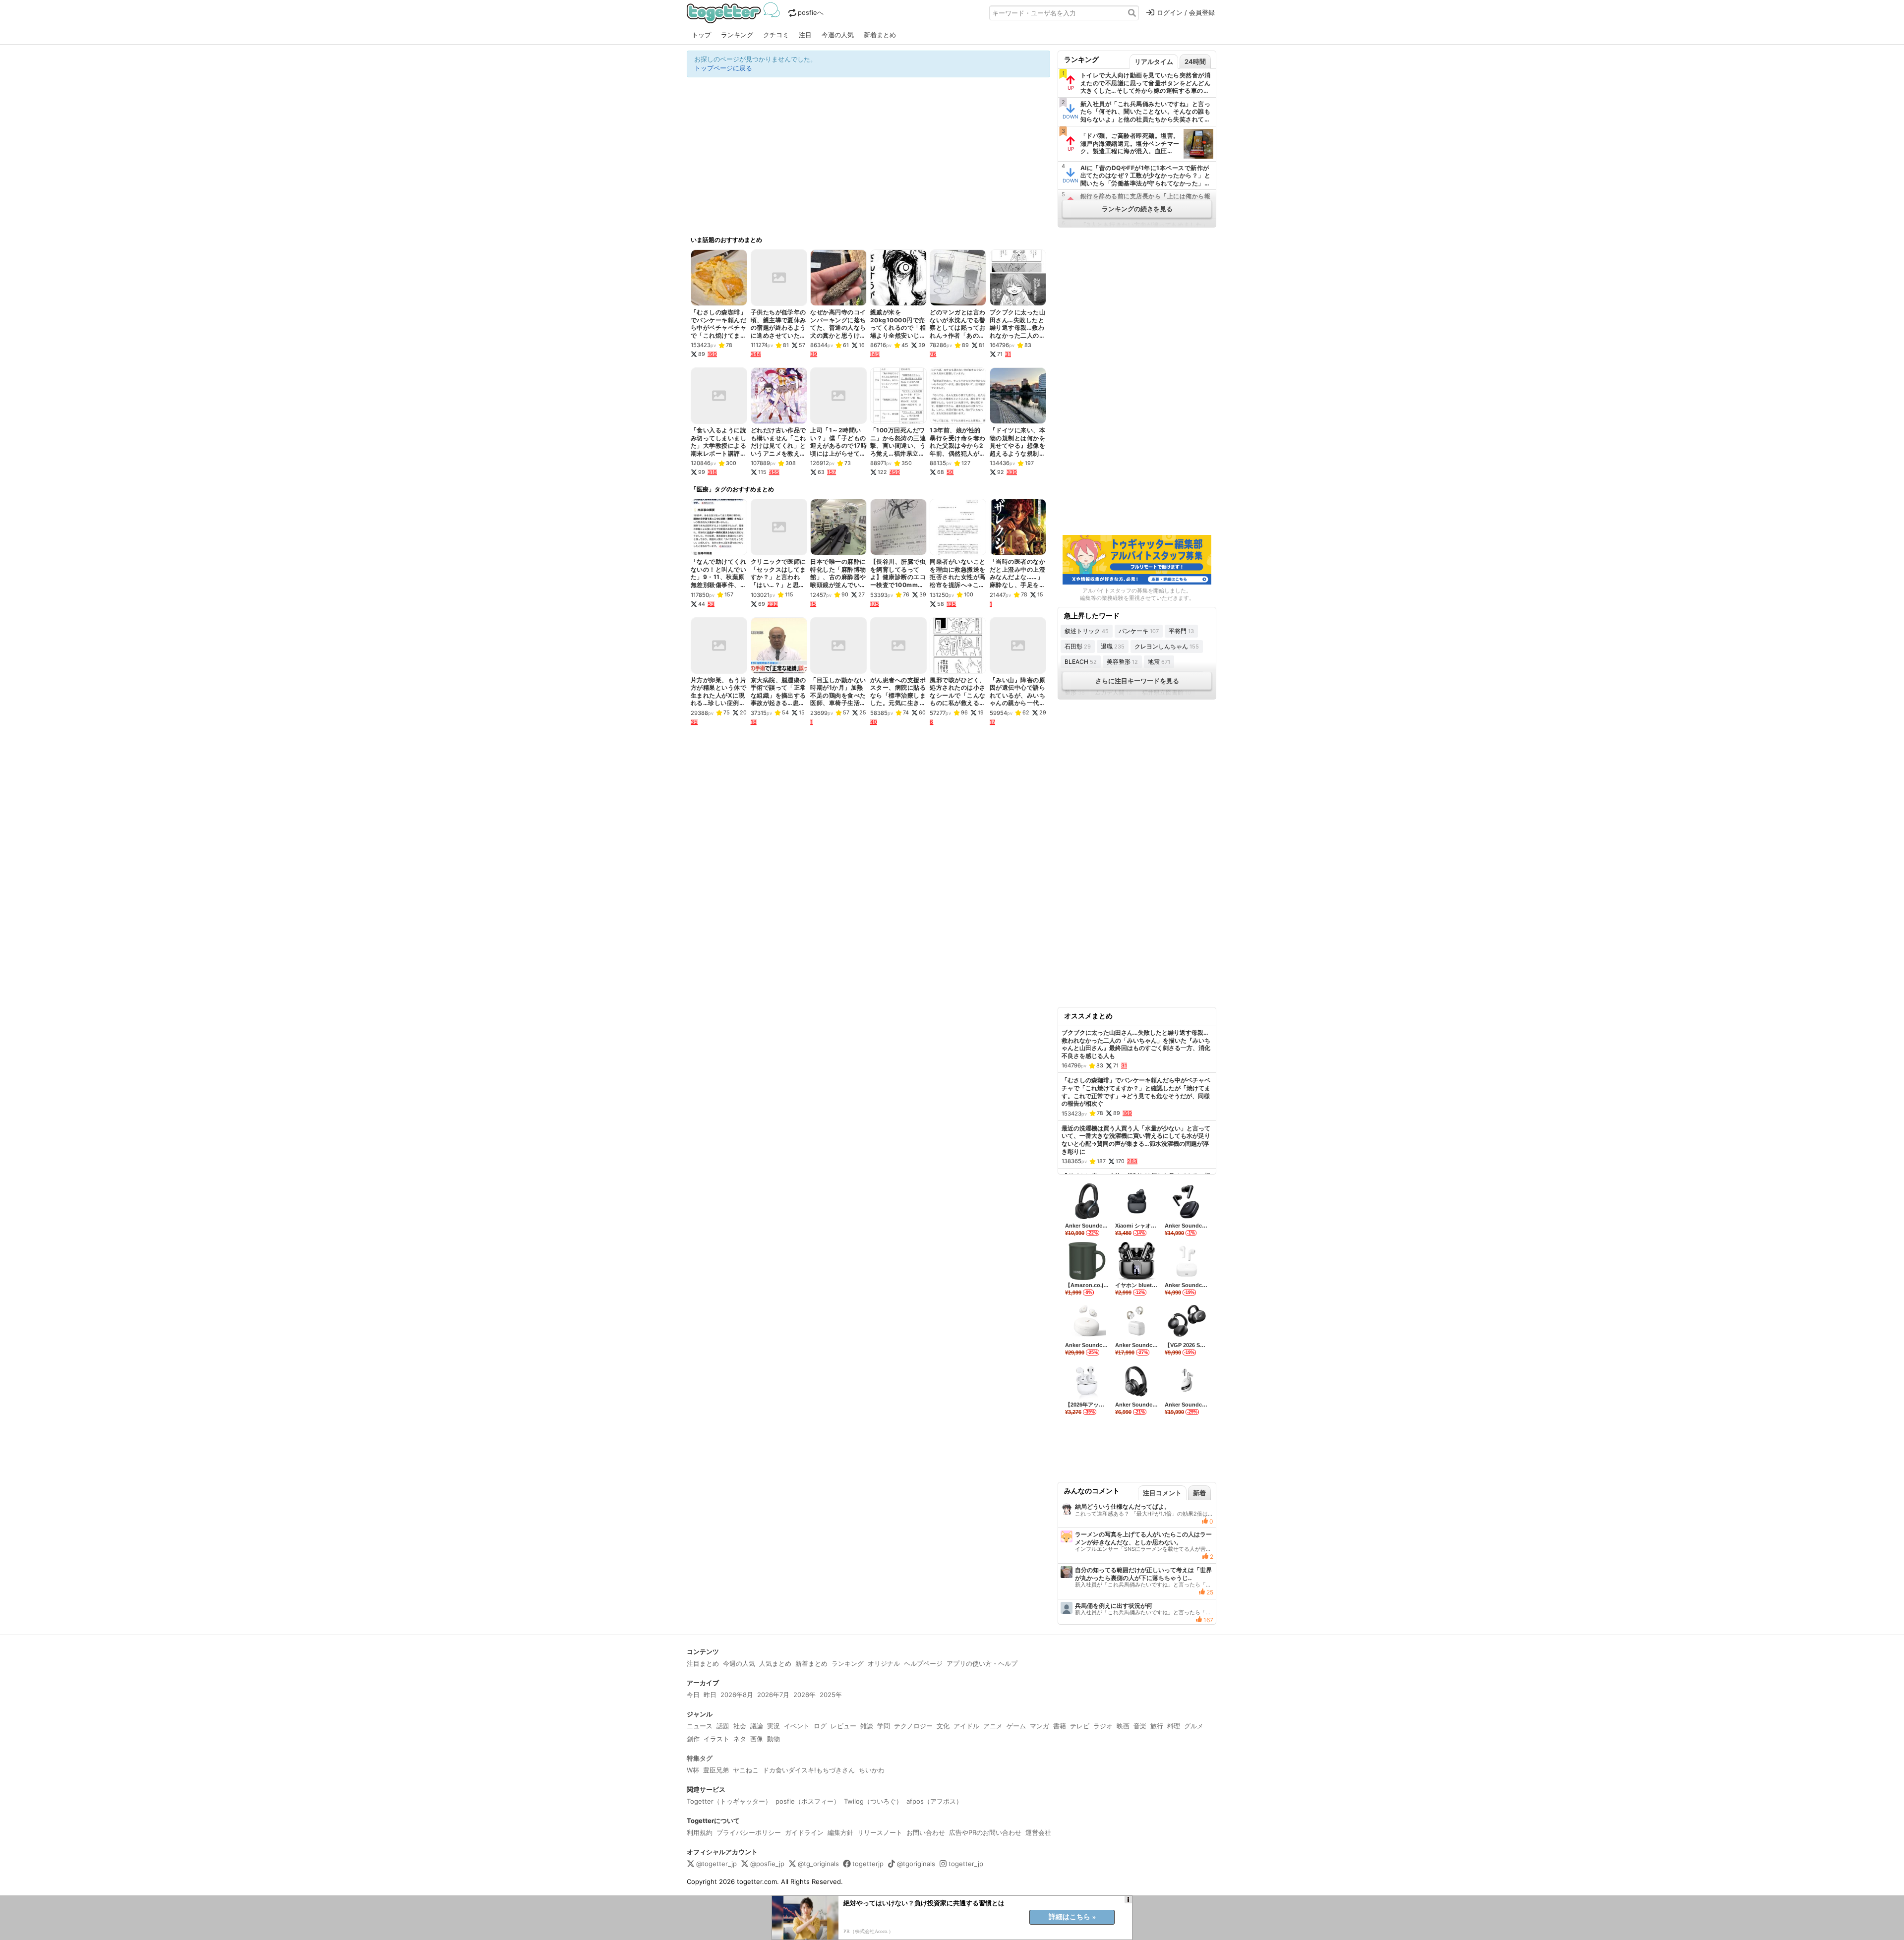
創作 (693, 1739)
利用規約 (700, 1832)
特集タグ (700, 1758)
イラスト (716, 1739)
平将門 (1181, 631)
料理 (1174, 1726)
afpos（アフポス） (934, 1801)
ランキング (737, 35)
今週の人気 (838, 35)
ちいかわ (872, 1770)
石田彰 (1078, 646)
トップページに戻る (723, 68)
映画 (1123, 1726)
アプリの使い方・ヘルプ (982, 1663)
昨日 (710, 1695)
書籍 (1060, 1726)
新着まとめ (880, 35)
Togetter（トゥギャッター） (729, 1801)
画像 (757, 1739)
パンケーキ (1139, 631)
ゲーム (1016, 1726)
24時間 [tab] (1195, 61)
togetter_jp (966, 1864)
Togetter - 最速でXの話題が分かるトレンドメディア (735, 13)
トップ (701, 35)
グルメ (1194, 1726)
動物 (773, 1739)
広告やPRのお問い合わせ (985, 1832)
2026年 (804, 1695)
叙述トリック (1087, 631)
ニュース (700, 1726)
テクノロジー (913, 1726)
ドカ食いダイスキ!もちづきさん (809, 1770)
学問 (884, 1726)
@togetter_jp (716, 1864)
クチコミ (776, 35)
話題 (723, 1726)
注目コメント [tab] (1162, 1493)
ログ (820, 1726)
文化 (943, 1726)
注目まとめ (703, 1663)
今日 (693, 1695)
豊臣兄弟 (716, 1770)
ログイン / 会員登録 (1186, 12)
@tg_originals (818, 1864)
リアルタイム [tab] (1154, 61)
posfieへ (811, 12)
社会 (740, 1726)
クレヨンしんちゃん (1167, 646)
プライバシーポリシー (749, 1832)
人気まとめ (775, 1663)
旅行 (1157, 1726)
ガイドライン (804, 1832)
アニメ (993, 1726)
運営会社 (1038, 1832)
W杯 (693, 1770)
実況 (773, 1726)
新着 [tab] (1199, 1493)
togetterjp (868, 1864)
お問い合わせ (926, 1832)
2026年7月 (773, 1695)
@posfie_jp (767, 1864)
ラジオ (1103, 1726)
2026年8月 (737, 1695)
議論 (757, 1726)
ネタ (740, 1739)
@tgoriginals (916, 1864)
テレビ (1080, 1726)
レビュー (843, 1726)
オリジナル (884, 1663)
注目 (805, 35)
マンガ (1040, 1726)
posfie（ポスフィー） (808, 1801)
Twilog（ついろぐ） (873, 1801)
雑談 (867, 1726)
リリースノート (880, 1832)
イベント (797, 1726)
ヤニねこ (746, 1770)
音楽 (1140, 1726)
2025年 (831, 1695)
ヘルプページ (923, 1663)
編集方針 (840, 1832)
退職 (1113, 646)
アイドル (966, 1726)
